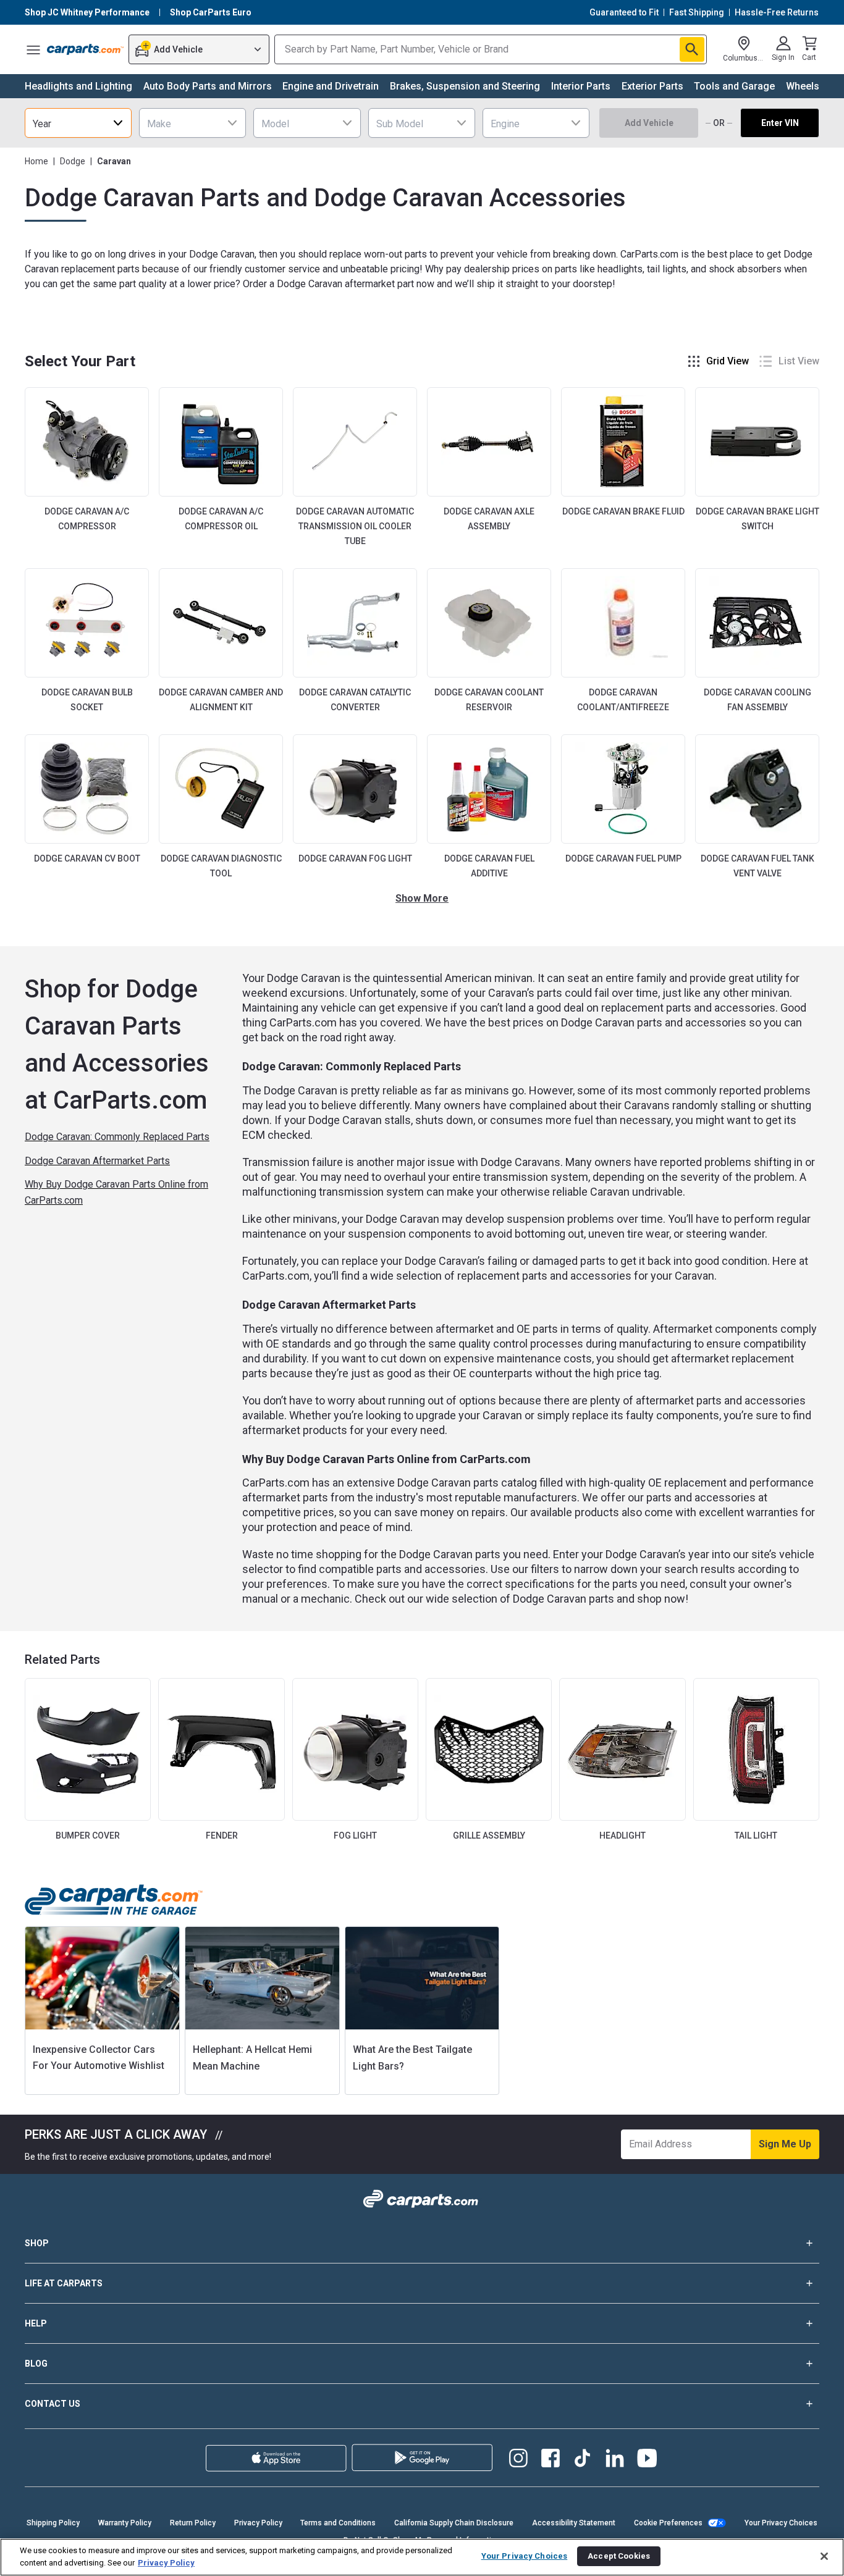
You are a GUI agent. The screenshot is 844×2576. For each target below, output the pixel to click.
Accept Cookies (619, 2556)
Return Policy (193, 2523)
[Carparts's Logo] (85, 49)
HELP (36, 2323)
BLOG (36, 2364)
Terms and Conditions (338, 2523)
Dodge (73, 161)
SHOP (37, 2243)
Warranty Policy (125, 2523)
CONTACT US (53, 2404)
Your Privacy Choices (781, 2523)
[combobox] (78, 123)
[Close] (824, 2556)
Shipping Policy (53, 2523)
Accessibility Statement (574, 2523)
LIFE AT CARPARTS (64, 2283)
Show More (422, 898)
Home (36, 161)
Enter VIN (780, 123)
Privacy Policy (258, 2523)
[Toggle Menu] (33, 49)
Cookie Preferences (668, 2523)
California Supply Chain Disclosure (454, 2523)
